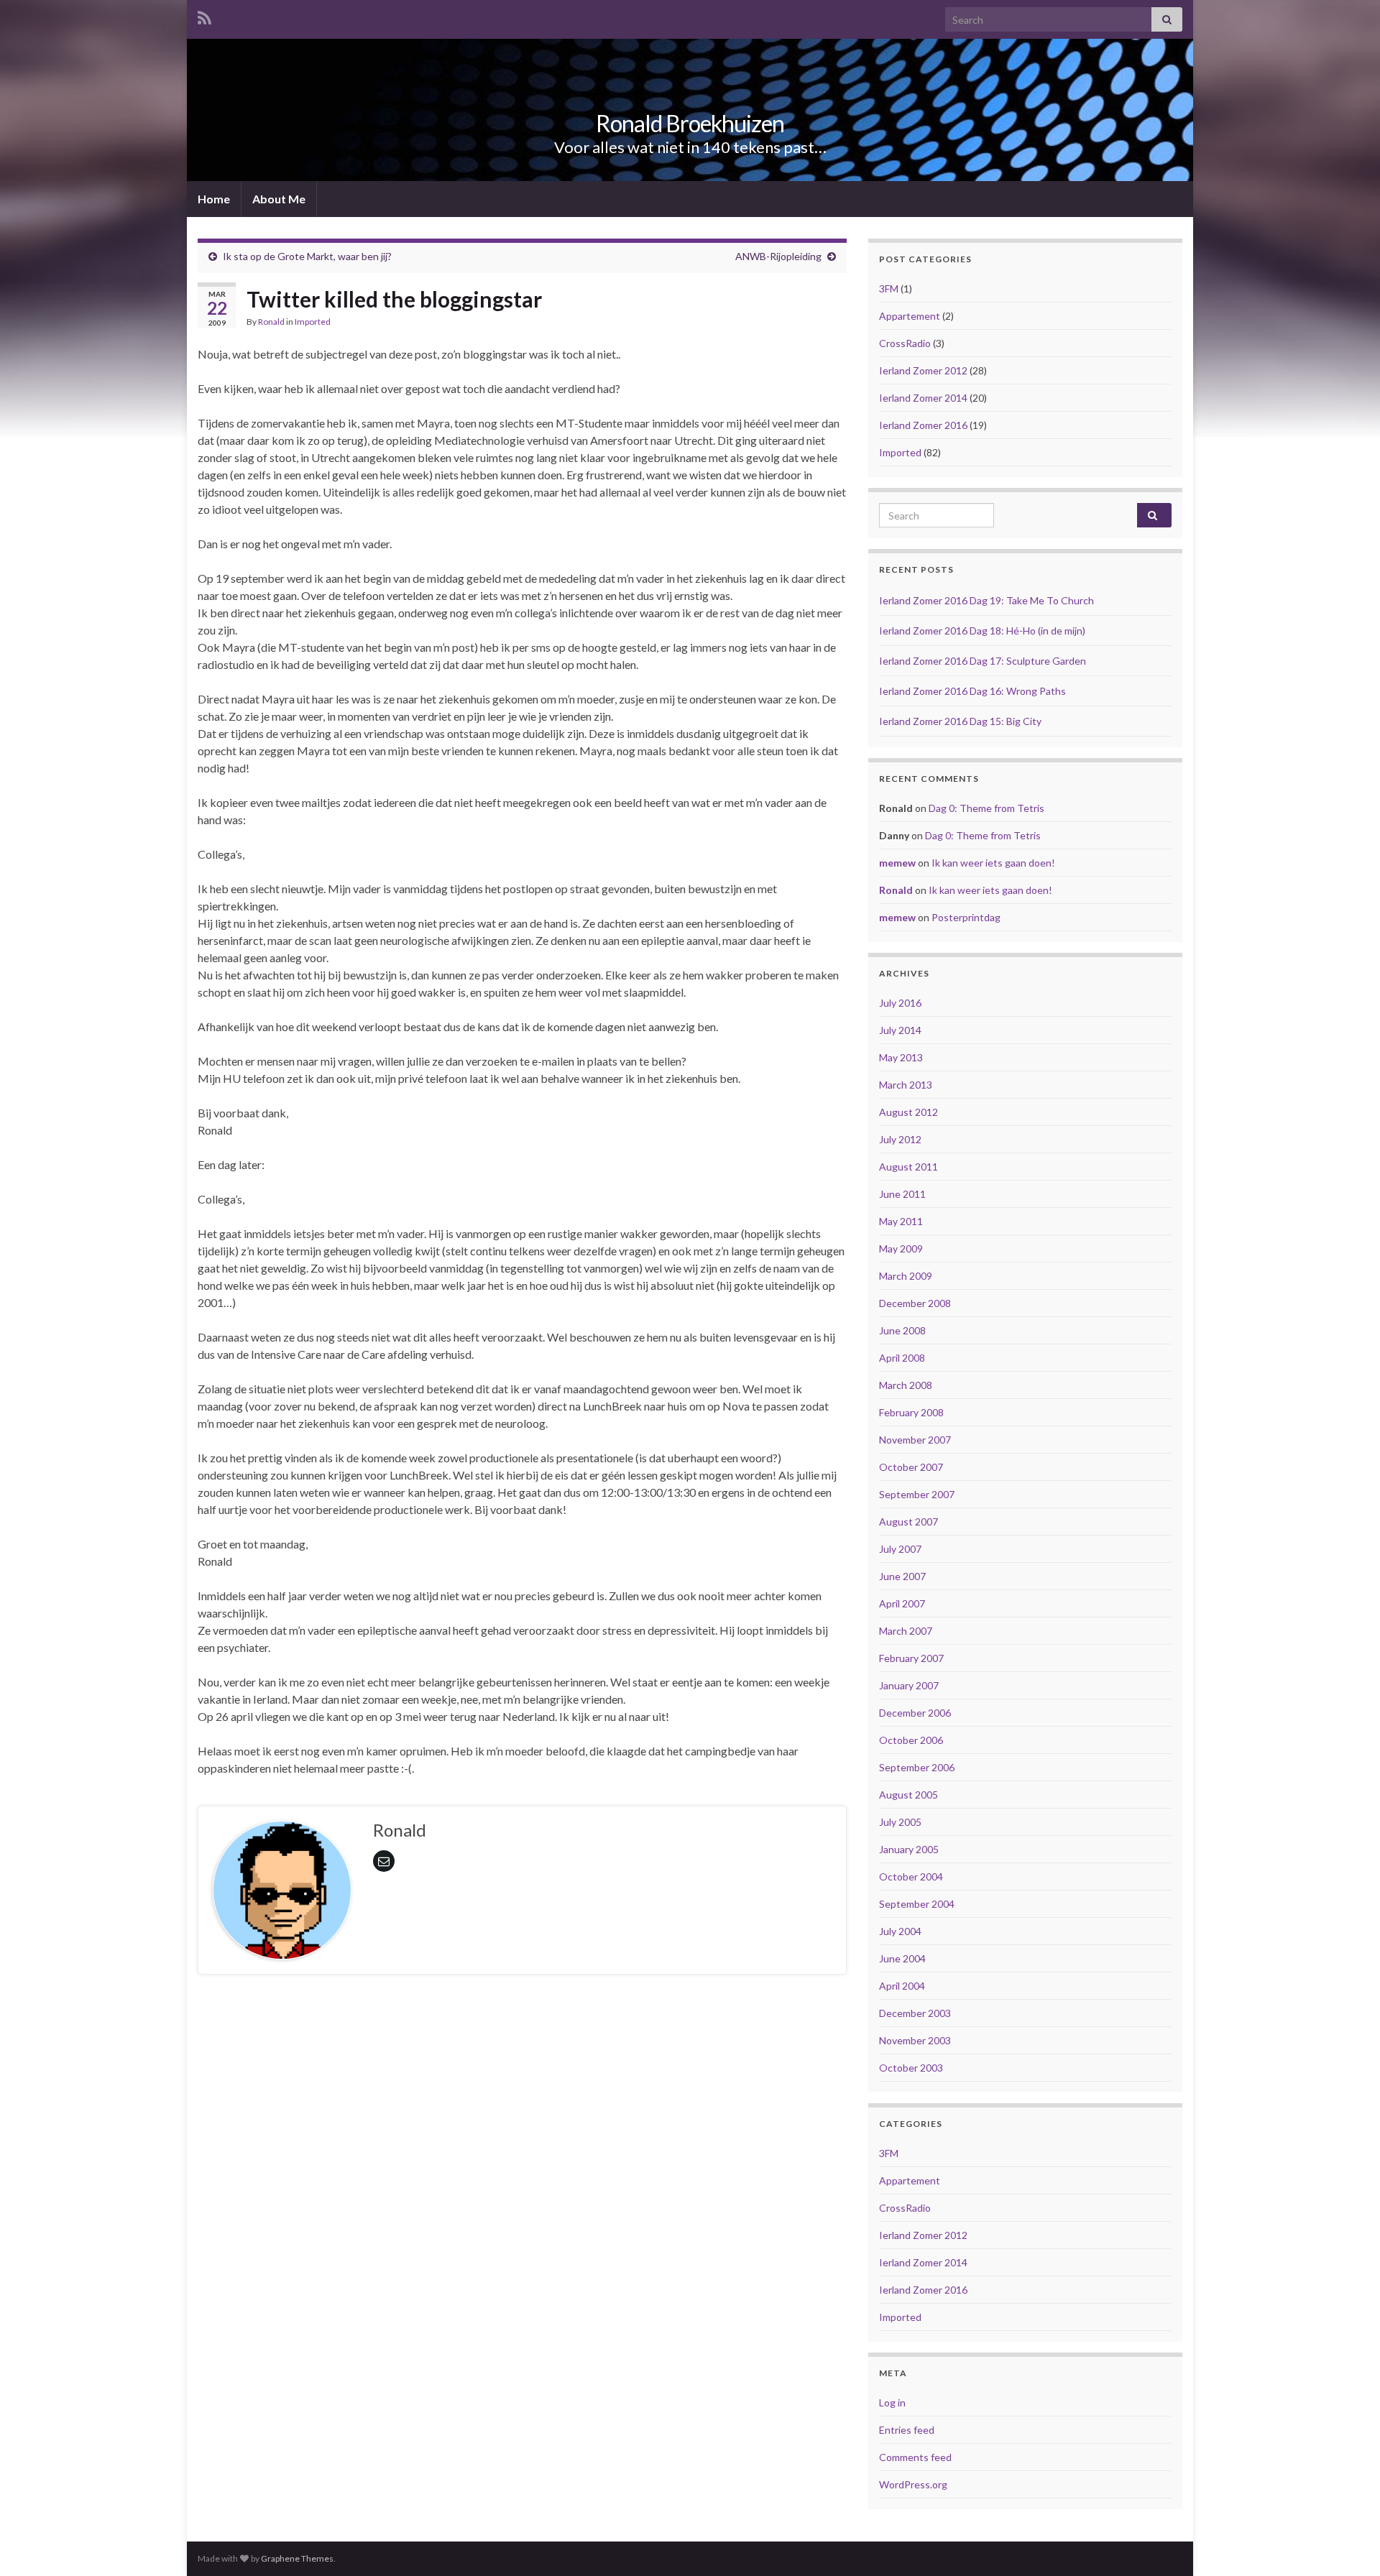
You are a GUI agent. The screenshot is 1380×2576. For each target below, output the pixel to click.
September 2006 (917, 1767)
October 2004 (911, 1876)
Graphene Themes (297, 2558)
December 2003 (915, 2013)
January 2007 (909, 1685)
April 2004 (902, 1986)
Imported (313, 322)
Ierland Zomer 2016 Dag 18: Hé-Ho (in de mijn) (982, 631)
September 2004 (917, 1904)
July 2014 (900, 1030)
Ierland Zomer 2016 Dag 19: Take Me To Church (986, 600)
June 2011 (902, 1194)
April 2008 (902, 1358)
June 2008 (902, 1330)
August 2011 (908, 1167)
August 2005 (908, 1795)
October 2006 (911, 1740)
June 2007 (902, 1576)
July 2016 (900, 1003)
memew (897, 863)
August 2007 (908, 1522)
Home (214, 199)
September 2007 (917, 1494)
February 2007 (911, 1658)
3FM (889, 288)
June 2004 (902, 1958)
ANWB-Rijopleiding (778, 256)
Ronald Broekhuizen (690, 123)
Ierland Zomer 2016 (923, 425)
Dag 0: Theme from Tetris (986, 808)
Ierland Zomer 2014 (923, 398)
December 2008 (915, 1303)
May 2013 (901, 1057)
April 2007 (902, 1603)
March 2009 (906, 1276)
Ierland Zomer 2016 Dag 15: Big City (960, 721)
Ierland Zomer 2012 (923, 370)
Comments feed (915, 2457)
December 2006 (915, 1713)
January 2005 (909, 1849)
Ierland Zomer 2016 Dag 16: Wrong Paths (972, 691)
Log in (892, 2402)
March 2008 (906, 1385)
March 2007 (906, 1631)
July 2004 (900, 1931)
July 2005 (900, 1822)
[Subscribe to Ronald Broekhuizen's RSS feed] (204, 15)
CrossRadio (905, 343)
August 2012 (908, 1112)
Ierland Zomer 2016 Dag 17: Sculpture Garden (983, 661)
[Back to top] (1348, 2544)
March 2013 (906, 1085)
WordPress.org (913, 2484)
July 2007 (900, 1549)
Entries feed (907, 2430)
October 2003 (911, 2068)
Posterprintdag (966, 917)
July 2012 (900, 1139)
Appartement (910, 316)
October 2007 (911, 1467)
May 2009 (901, 1248)
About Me (279, 199)
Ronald (271, 322)
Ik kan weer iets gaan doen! (993, 863)
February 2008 (911, 1412)
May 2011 (901, 1221)
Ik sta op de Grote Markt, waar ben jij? (307, 256)
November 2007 (915, 1440)
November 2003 (915, 2040)
